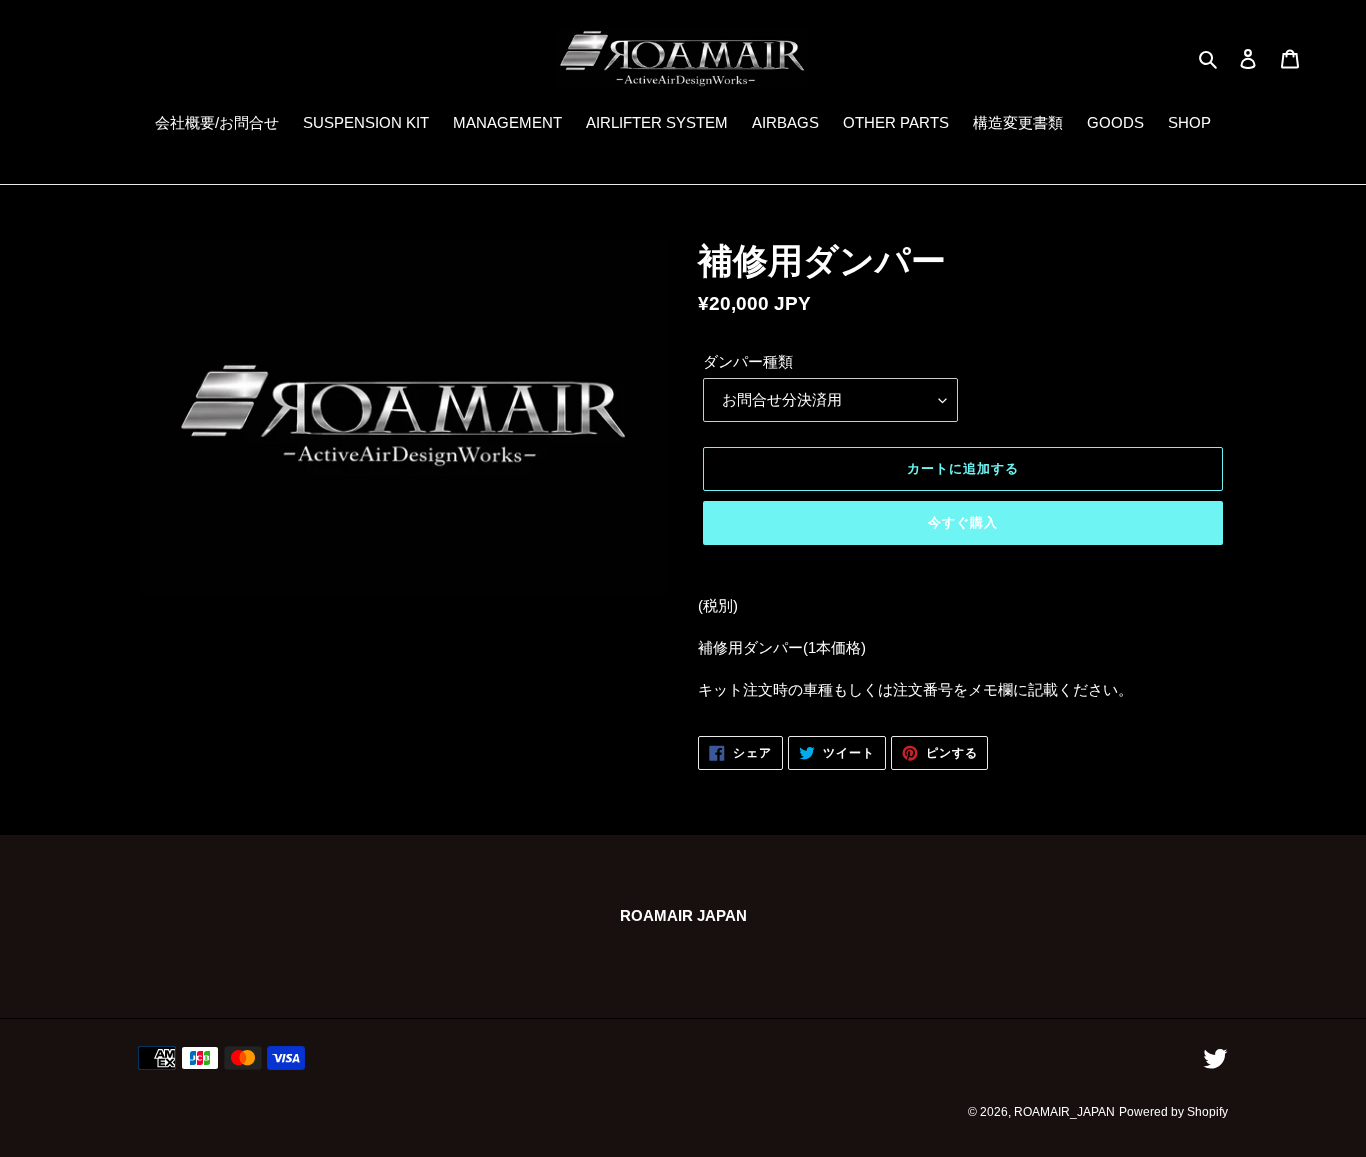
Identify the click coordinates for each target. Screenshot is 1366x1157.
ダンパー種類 (748, 361)
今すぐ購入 (963, 522)
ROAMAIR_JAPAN (1064, 1112)
